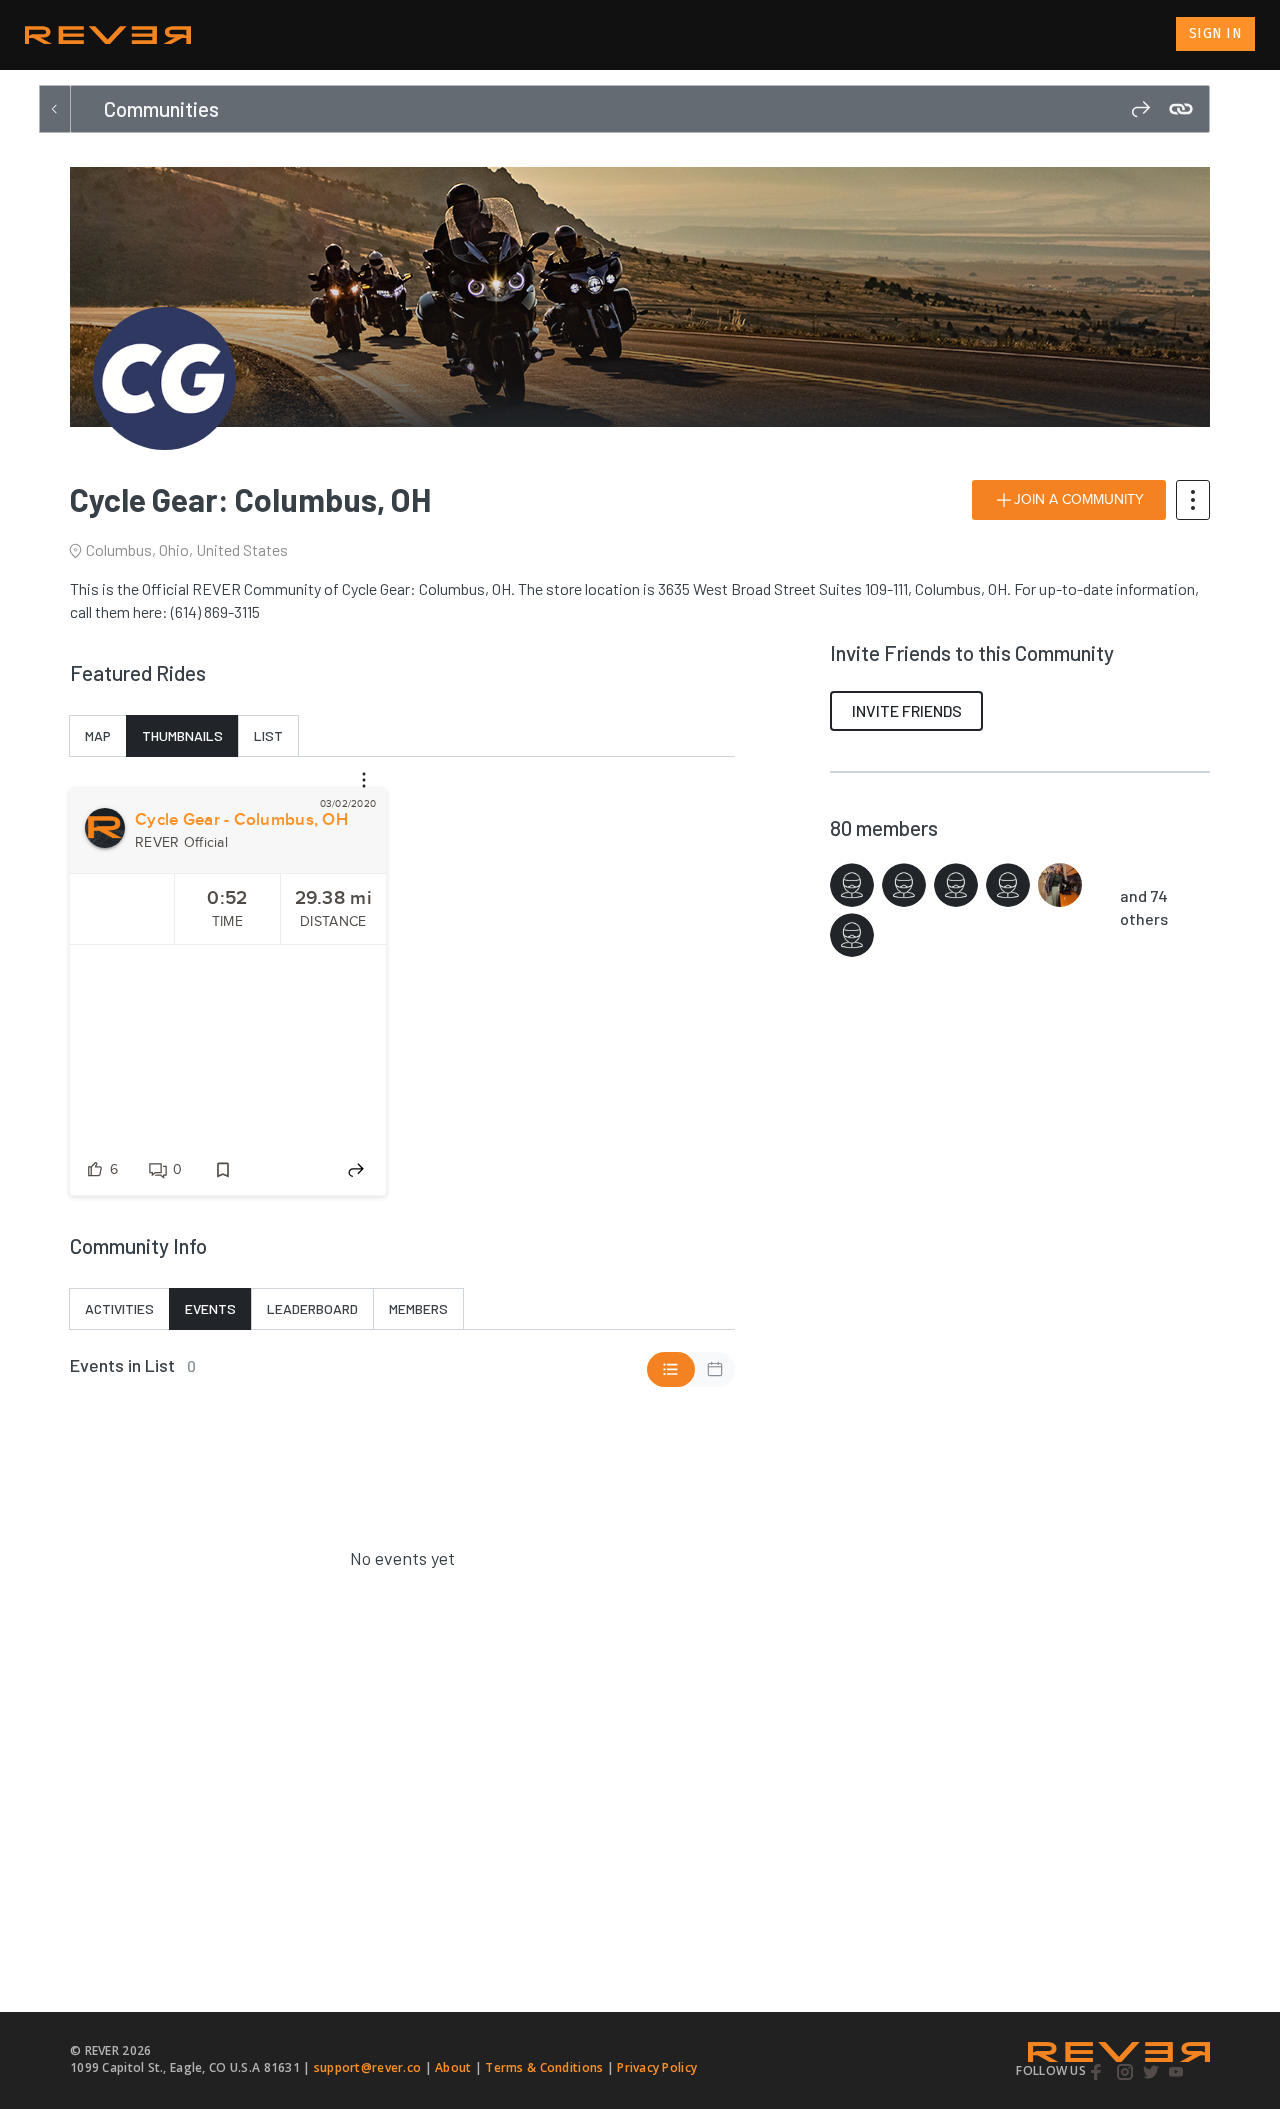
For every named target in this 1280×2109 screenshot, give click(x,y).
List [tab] (268, 735)
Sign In (1215, 33)
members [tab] (418, 1308)
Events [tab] (210, 1308)
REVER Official (181, 843)
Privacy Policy (657, 2067)
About (453, 2067)
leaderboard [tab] (312, 1308)
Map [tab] (98, 735)
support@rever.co (367, 2067)
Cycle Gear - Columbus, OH (241, 820)
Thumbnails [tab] (182, 735)
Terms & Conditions (544, 2067)
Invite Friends (907, 710)
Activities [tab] (119, 1308)
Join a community (1079, 500)
